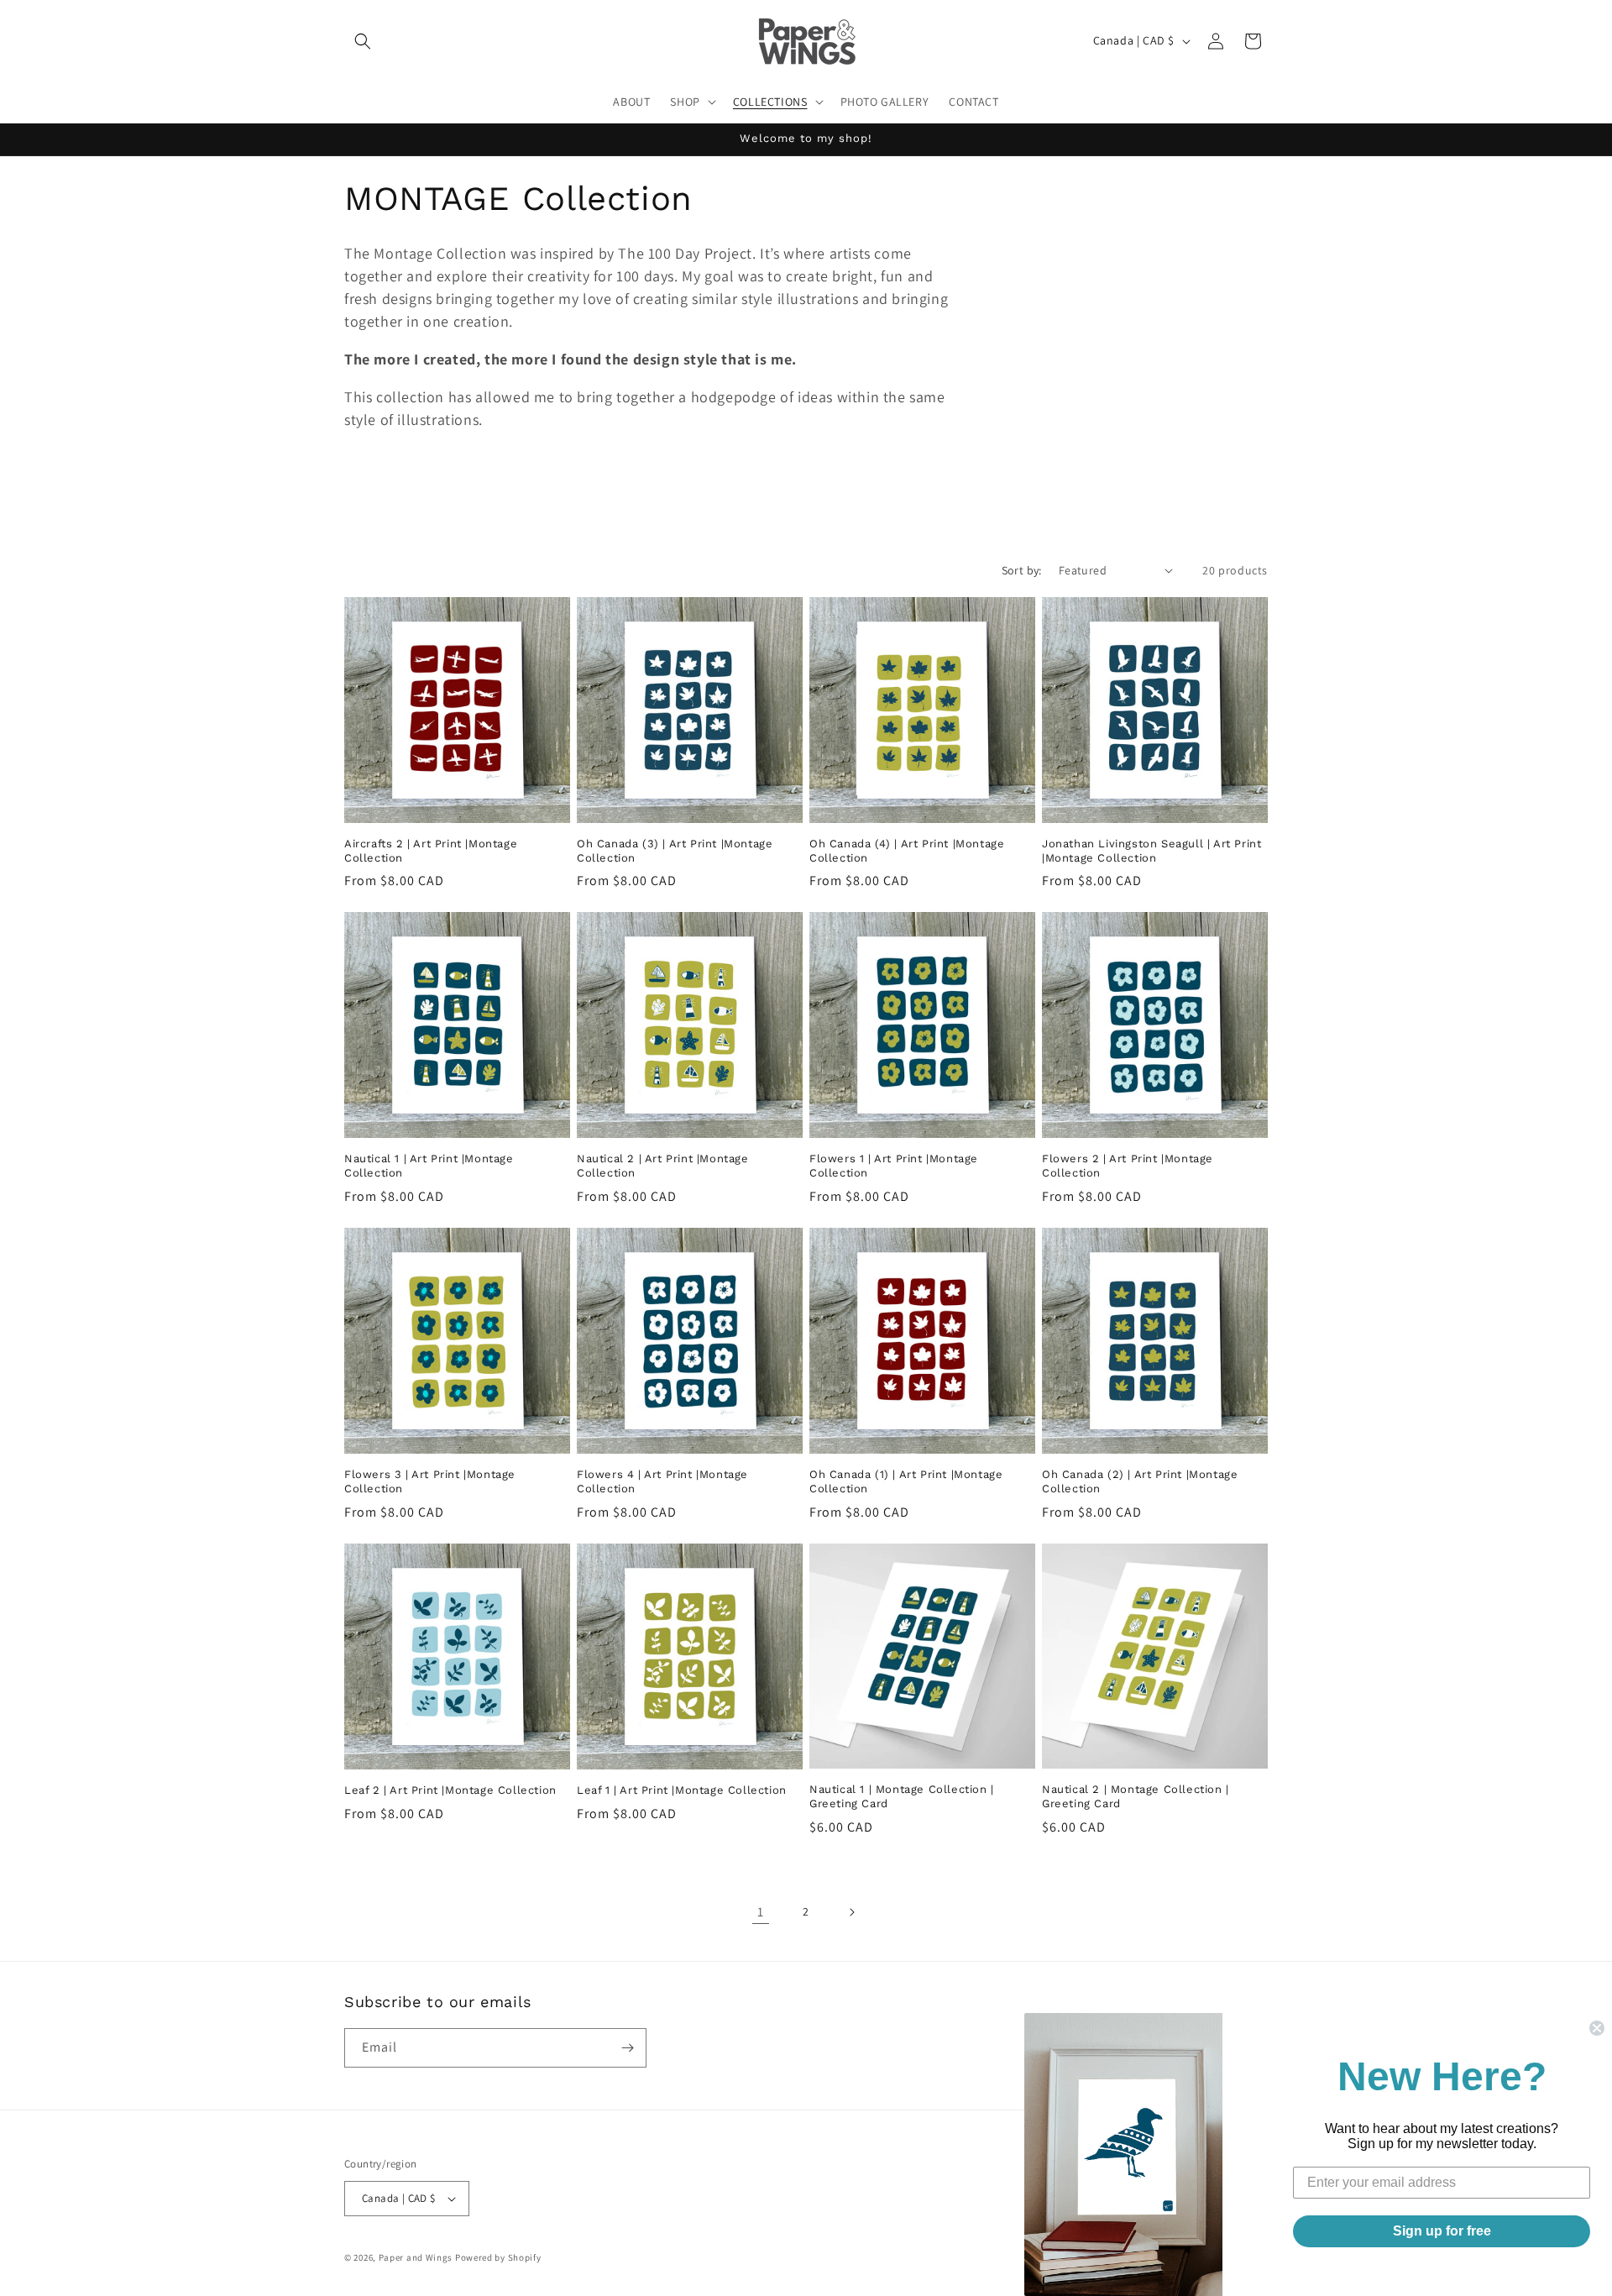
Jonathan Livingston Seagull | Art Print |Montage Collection (1151, 851)
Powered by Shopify (498, 2257)
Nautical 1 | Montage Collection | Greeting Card (902, 1796)
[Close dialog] (1597, 2028)
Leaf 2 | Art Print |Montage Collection (450, 1790)
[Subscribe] (627, 2048)
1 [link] (761, 1912)
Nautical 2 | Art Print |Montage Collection (663, 1166)
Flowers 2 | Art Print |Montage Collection (1128, 1166)
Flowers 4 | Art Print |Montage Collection (662, 1481)
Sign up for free (1442, 2231)
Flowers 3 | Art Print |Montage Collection (430, 1481)
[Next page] (851, 1912)
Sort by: (1022, 570)
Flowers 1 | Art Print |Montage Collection (894, 1166)
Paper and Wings (416, 2257)
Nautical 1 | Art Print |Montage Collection (429, 1166)
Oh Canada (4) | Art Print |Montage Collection (907, 851)
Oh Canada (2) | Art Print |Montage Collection (1140, 1481)
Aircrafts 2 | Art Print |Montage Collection (431, 851)
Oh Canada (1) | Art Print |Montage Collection (906, 1481)
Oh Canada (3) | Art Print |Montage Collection (675, 851)
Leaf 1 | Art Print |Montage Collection (682, 1790)
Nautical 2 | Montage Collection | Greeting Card (1136, 1796)
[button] (363, 41)
